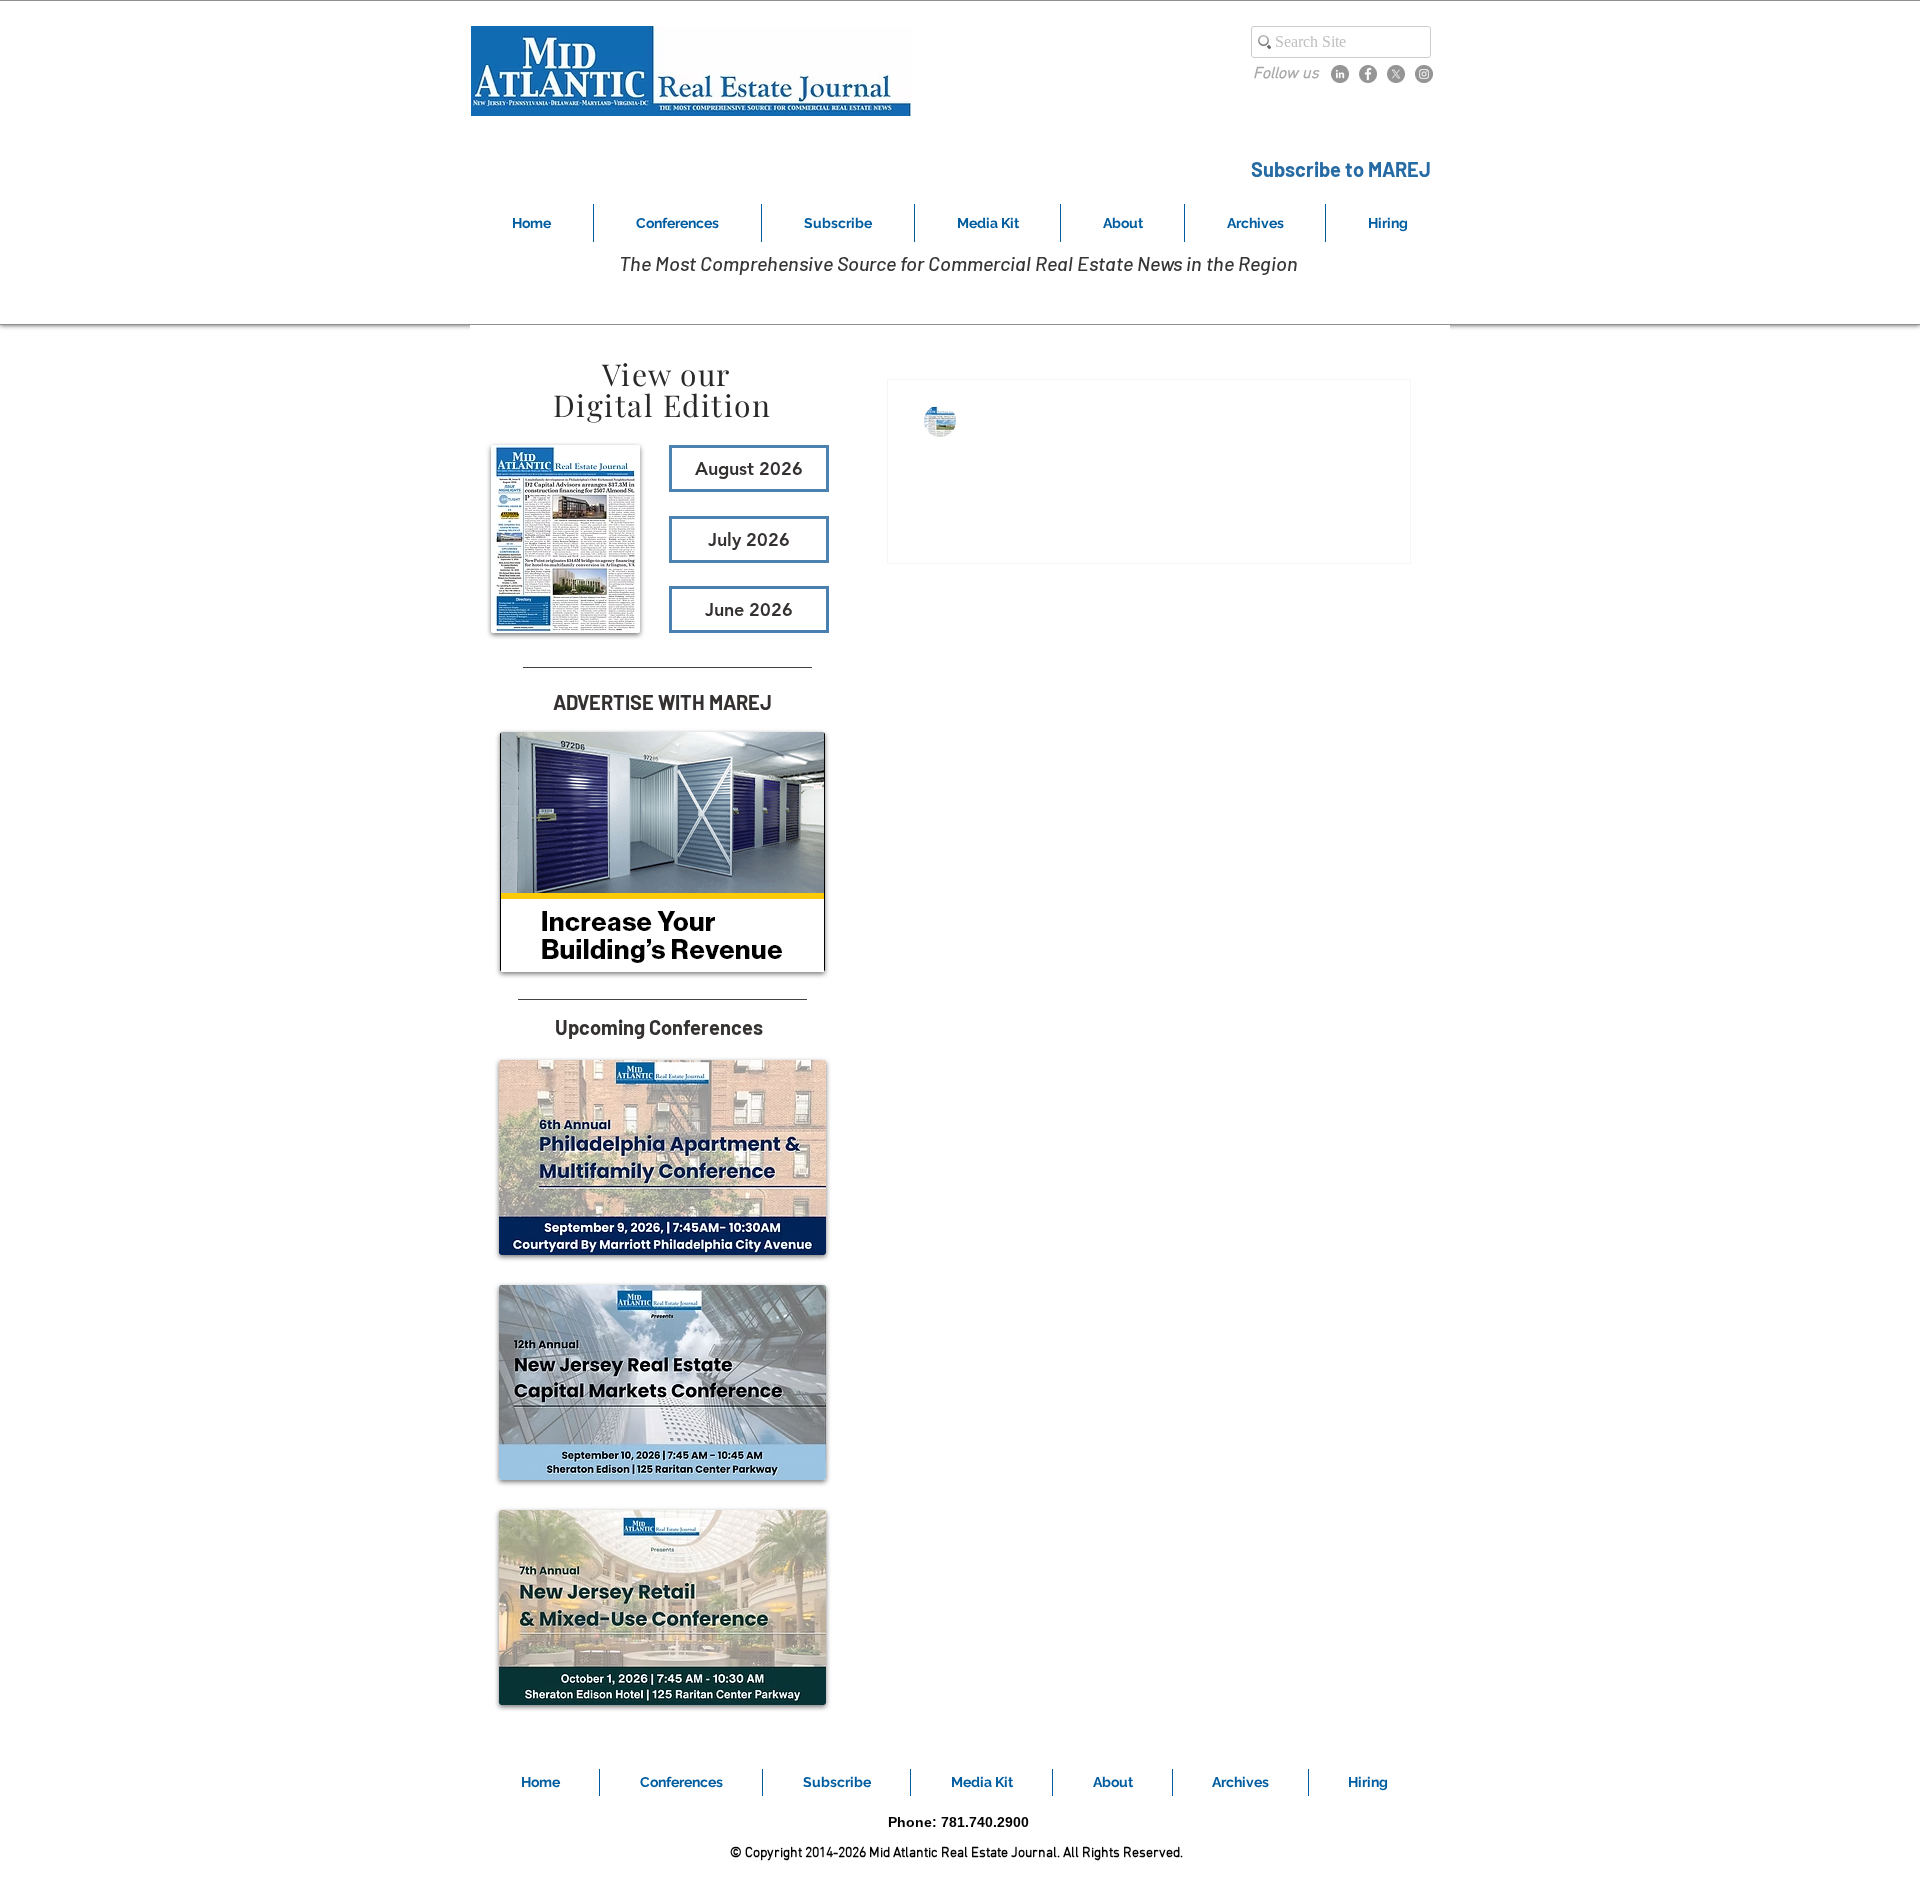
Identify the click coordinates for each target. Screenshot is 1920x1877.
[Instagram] (1424, 74)
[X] (1396, 74)
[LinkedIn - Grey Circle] (1340, 74)
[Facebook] (1368, 74)
